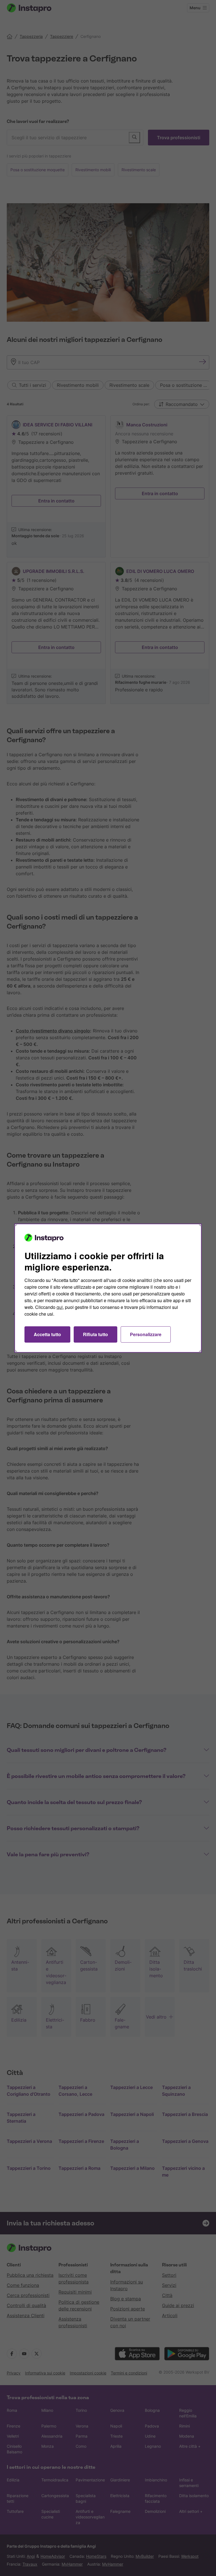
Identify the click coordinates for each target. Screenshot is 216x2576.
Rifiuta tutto (95, 1334)
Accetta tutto (47, 1334)
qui (60, 1307)
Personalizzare (146, 1334)
